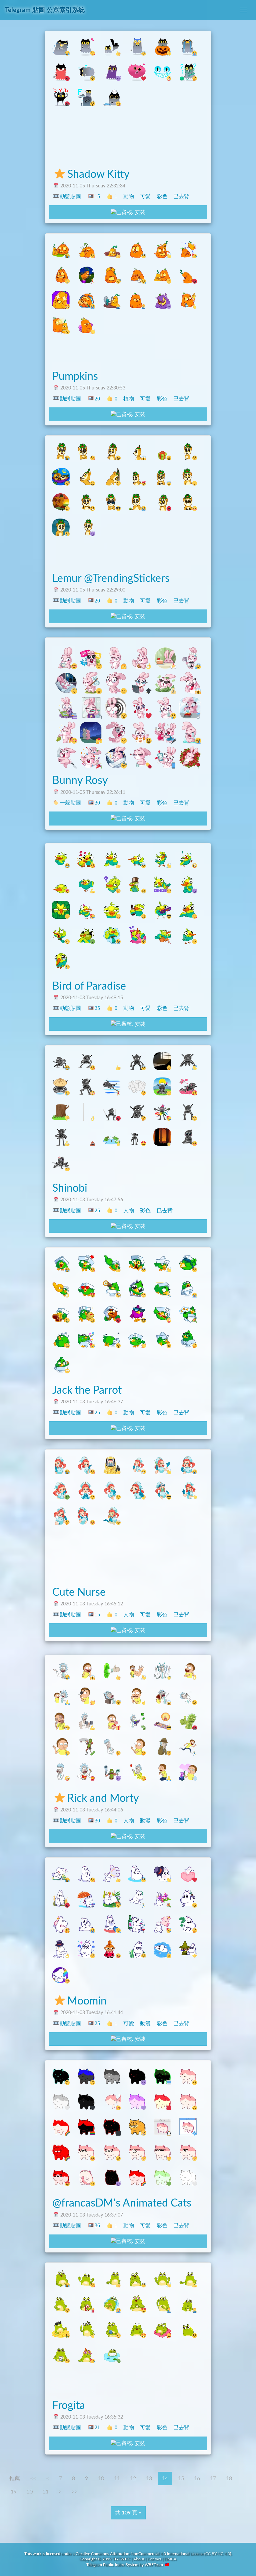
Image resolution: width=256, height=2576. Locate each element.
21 (97, 2427)
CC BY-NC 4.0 (218, 2554)
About (139, 2559)
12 (133, 2478)
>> (75, 2492)
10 (101, 2478)
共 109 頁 (127, 2513)
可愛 (145, 196)
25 (97, 1008)
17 (213, 2478)
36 (97, 2225)
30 (97, 803)
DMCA (170, 2559)
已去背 (181, 196)
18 (229, 2478)
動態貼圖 (70, 196)
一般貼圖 (70, 803)
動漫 (145, 1821)
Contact (154, 2559)
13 (149, 2478)
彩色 (162, 196)
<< (33, 2478)
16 (197, 2478)
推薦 (15, 2478)
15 (97, 196)
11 (117, 2478)
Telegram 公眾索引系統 (45, 10)
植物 (129, 399)
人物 (129, 1210)
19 (14, 2492)
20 (97, 399)
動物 (129, 196)
